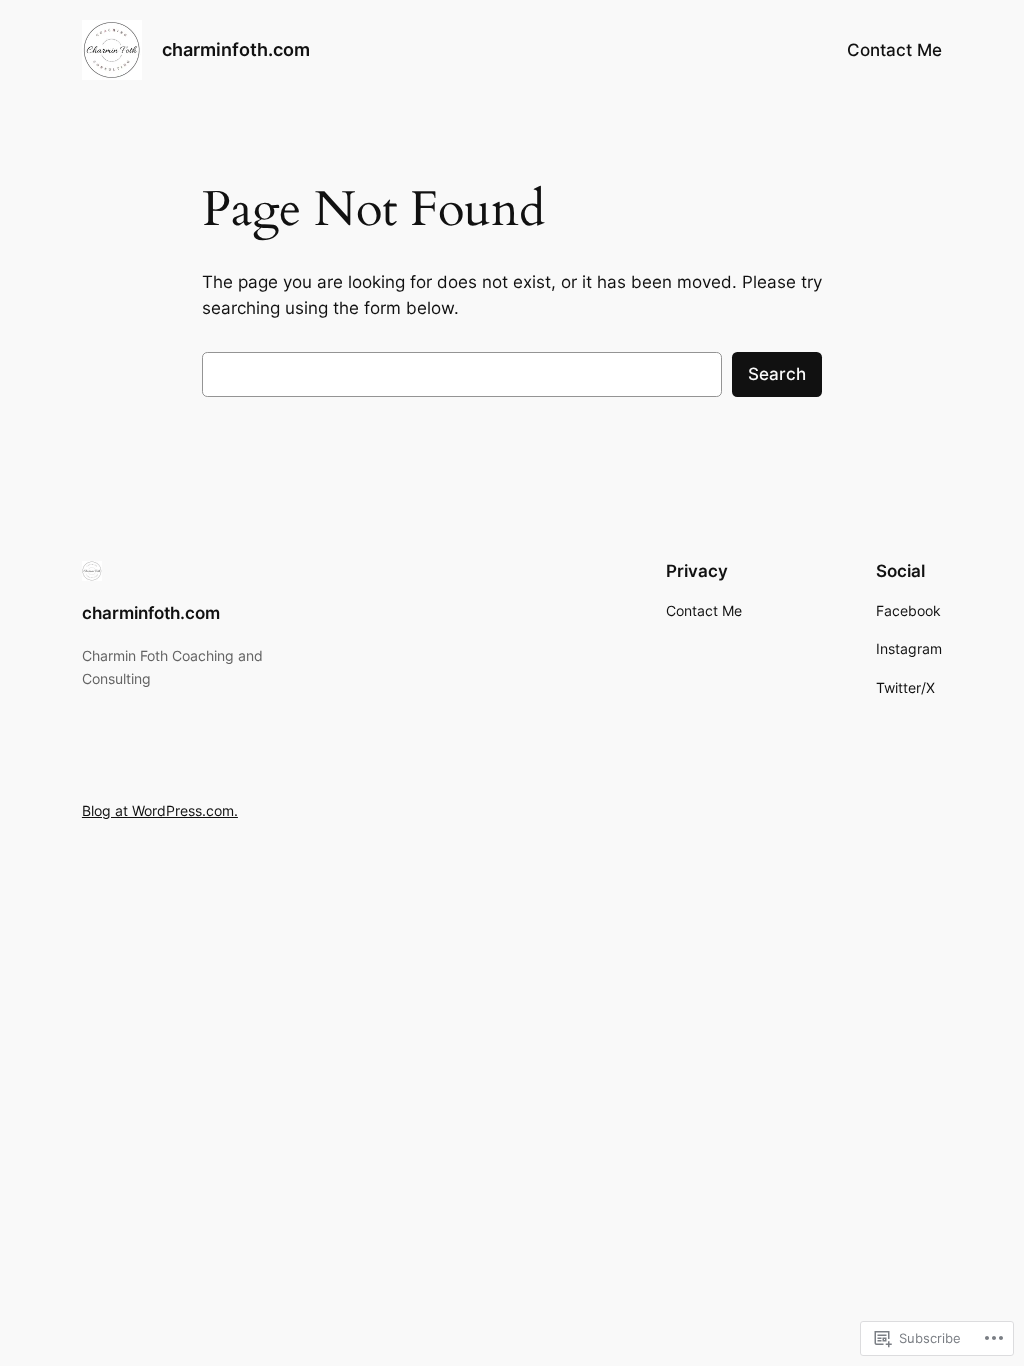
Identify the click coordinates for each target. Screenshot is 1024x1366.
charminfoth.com (236, 49)
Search (777, 374)
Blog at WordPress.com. (160, 810)
